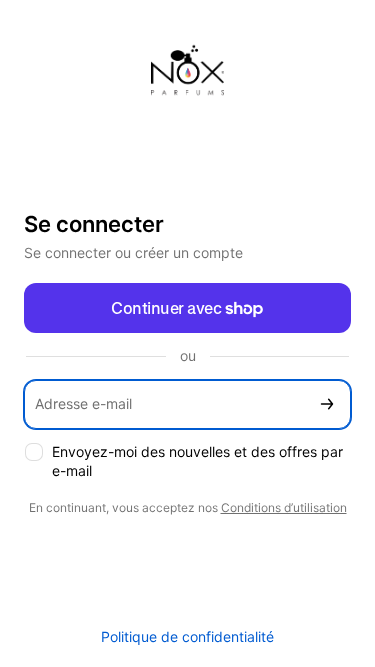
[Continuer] (327, 404)
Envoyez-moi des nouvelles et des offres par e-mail (197, 461)
